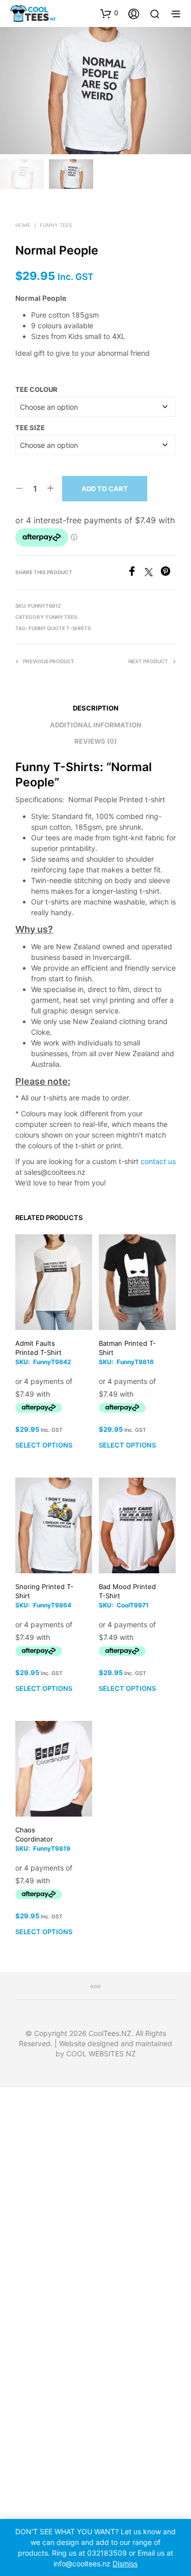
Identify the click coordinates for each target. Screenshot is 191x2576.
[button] (109, 13)
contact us (158, 1161)
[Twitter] (153, 573)
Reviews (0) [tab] (95, 741)
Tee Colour (36, 389)
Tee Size (30, 428)
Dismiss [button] (125, 2564)
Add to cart (105, 489)
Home (23, 225)
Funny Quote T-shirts (60, 628)
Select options (44, 1445)
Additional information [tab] (96, 725)
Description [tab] (96, 708)
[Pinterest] (168, 573)
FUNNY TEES (56, 225)
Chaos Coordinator (34, 1834)
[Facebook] (136, 573)
